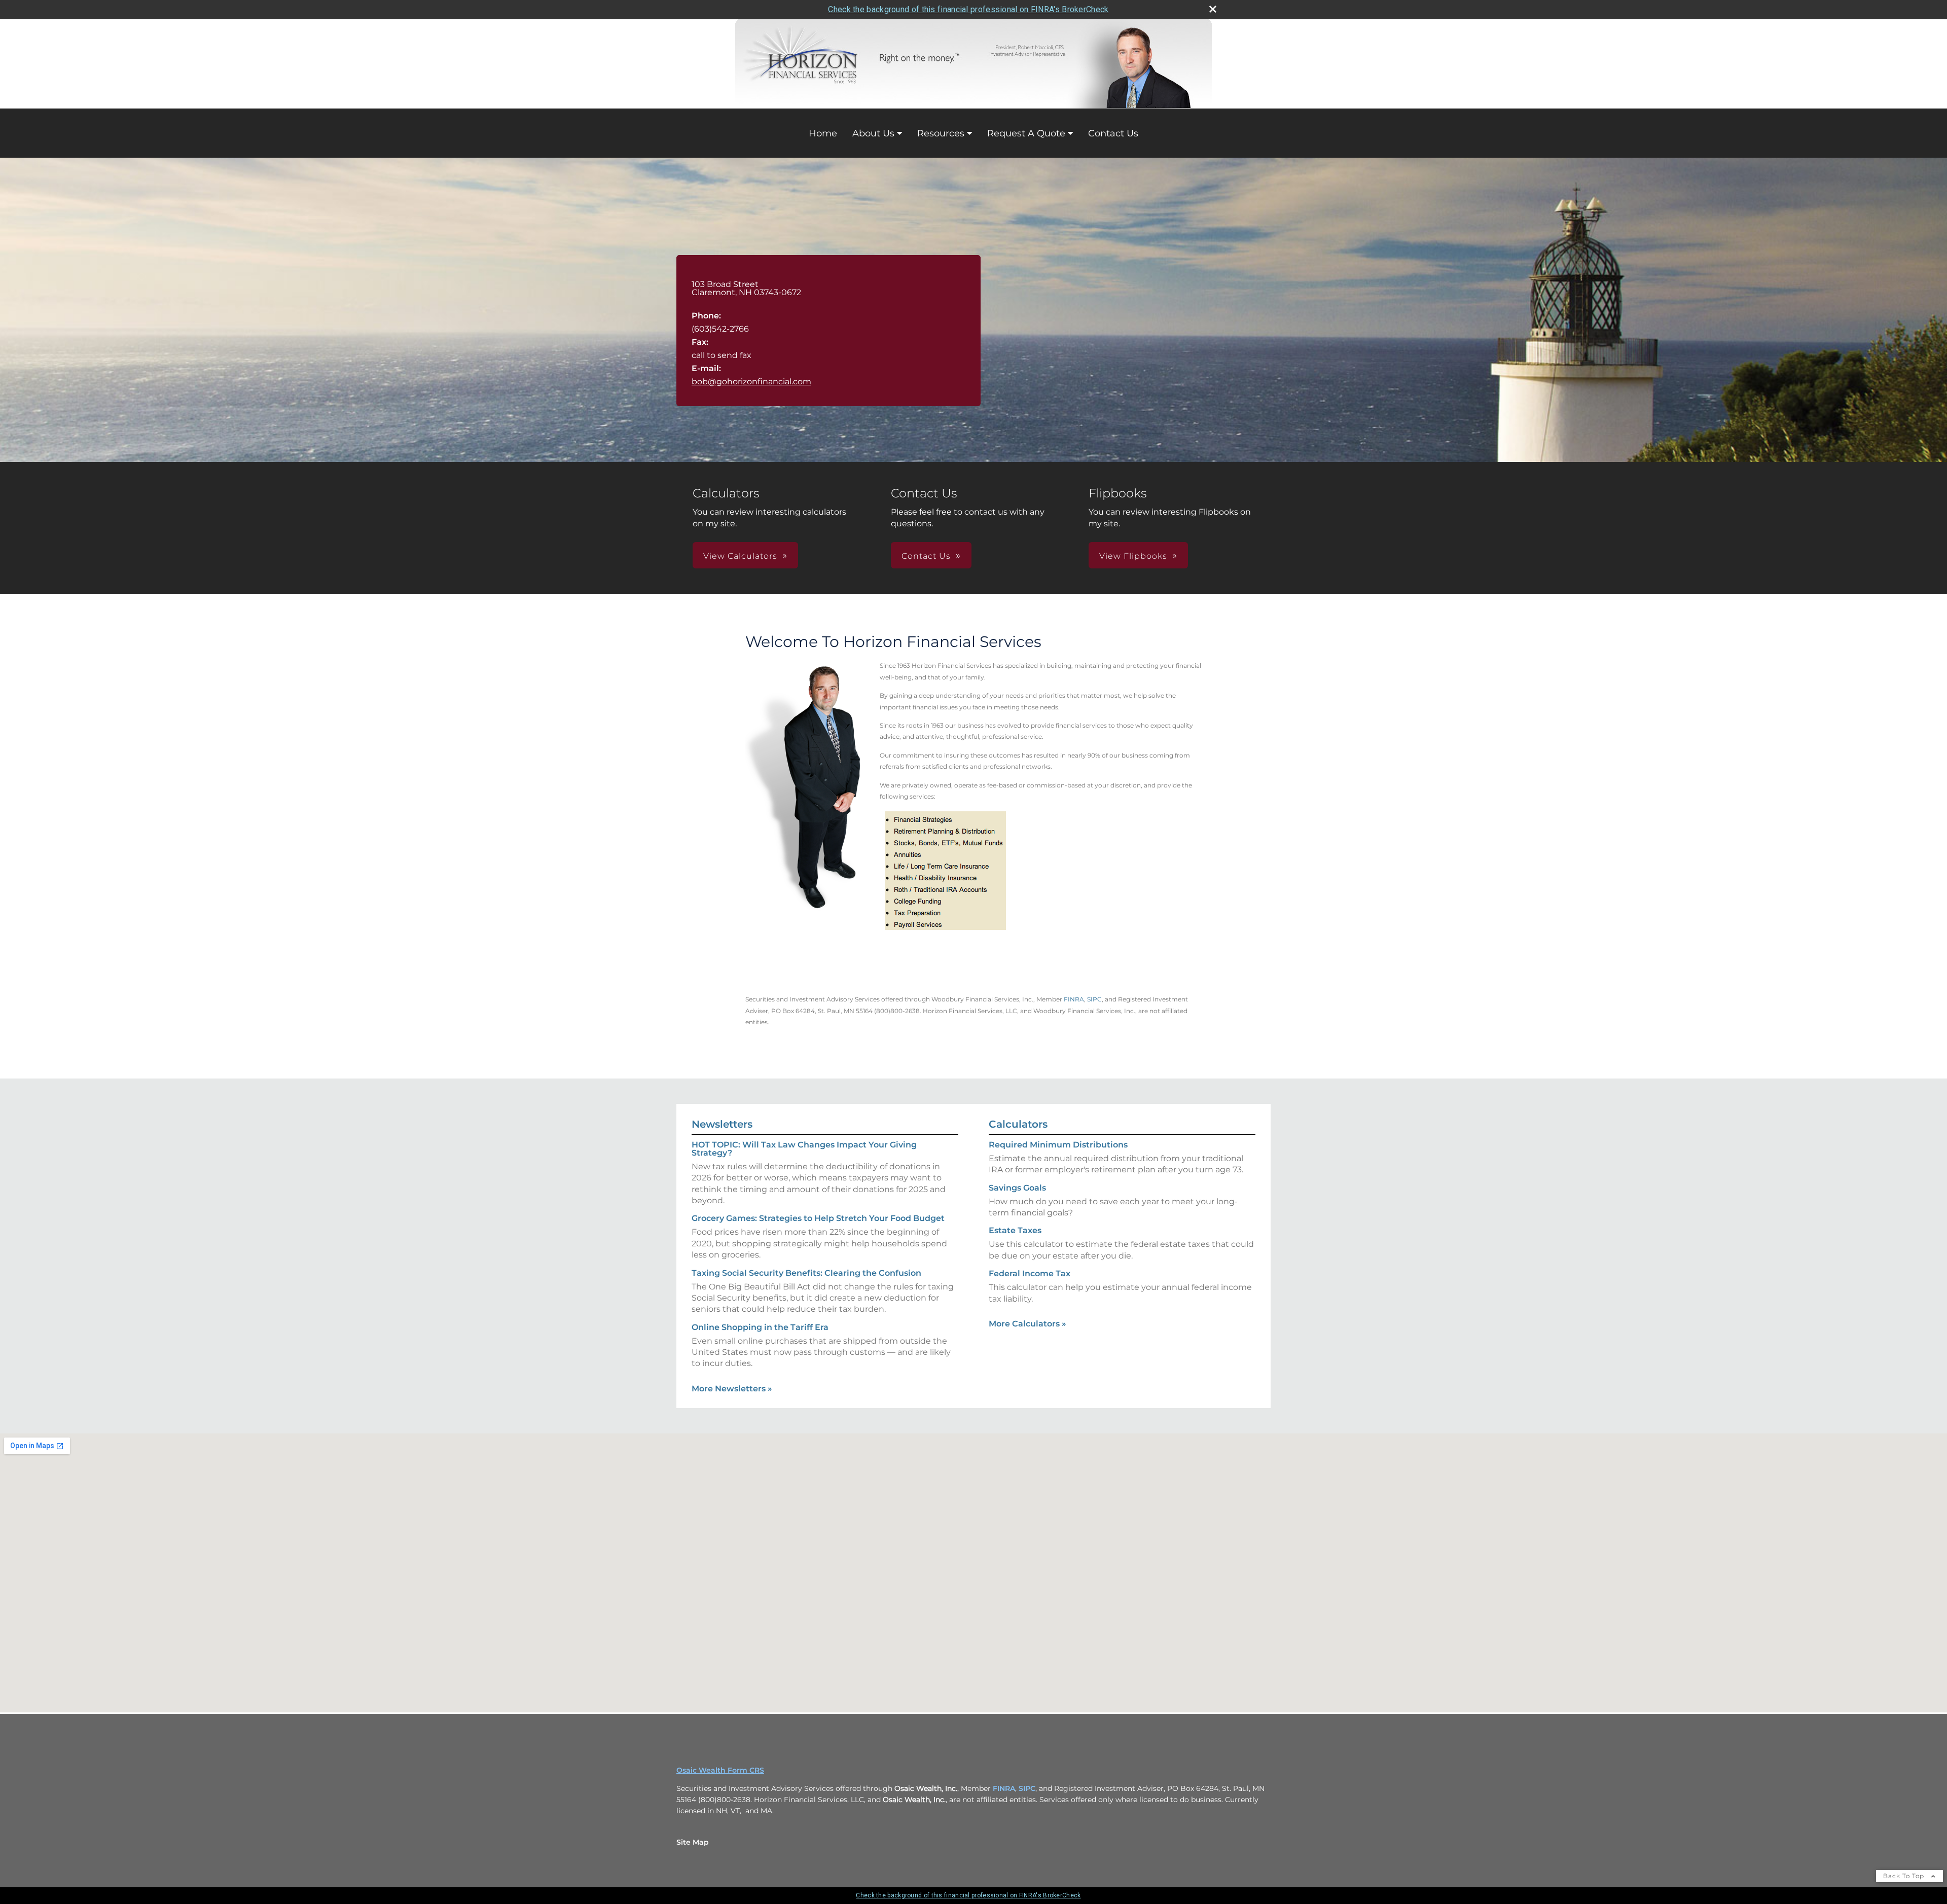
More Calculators (1027, 1324)
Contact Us (1113, 133)
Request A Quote (1026, 133)
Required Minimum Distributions (1058, 1145)
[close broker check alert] (1213, 9)
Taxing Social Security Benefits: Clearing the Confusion (806, 1273)
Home (823, 133)
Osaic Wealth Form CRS (720, 1770)
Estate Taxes (1015, 1230)
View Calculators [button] (740, 556)
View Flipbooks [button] (1133, 556)
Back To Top (1905, 1876)
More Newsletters (732, 1389)
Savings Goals (1017, 1188)
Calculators (1018, 1124)
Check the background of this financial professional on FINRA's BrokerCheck (968, 9)
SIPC (1094, 999)
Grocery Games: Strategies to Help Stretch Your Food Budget (818, 1218)
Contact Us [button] (926, 556)
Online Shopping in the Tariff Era (760, 1327)
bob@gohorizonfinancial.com (751, 382)
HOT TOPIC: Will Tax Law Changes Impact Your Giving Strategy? (804, 1149)
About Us (873, 133)
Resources (941, 133)
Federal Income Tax (1030, 1273)
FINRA (1074, 999)
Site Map (693, 1842)
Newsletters (722, 1124)
